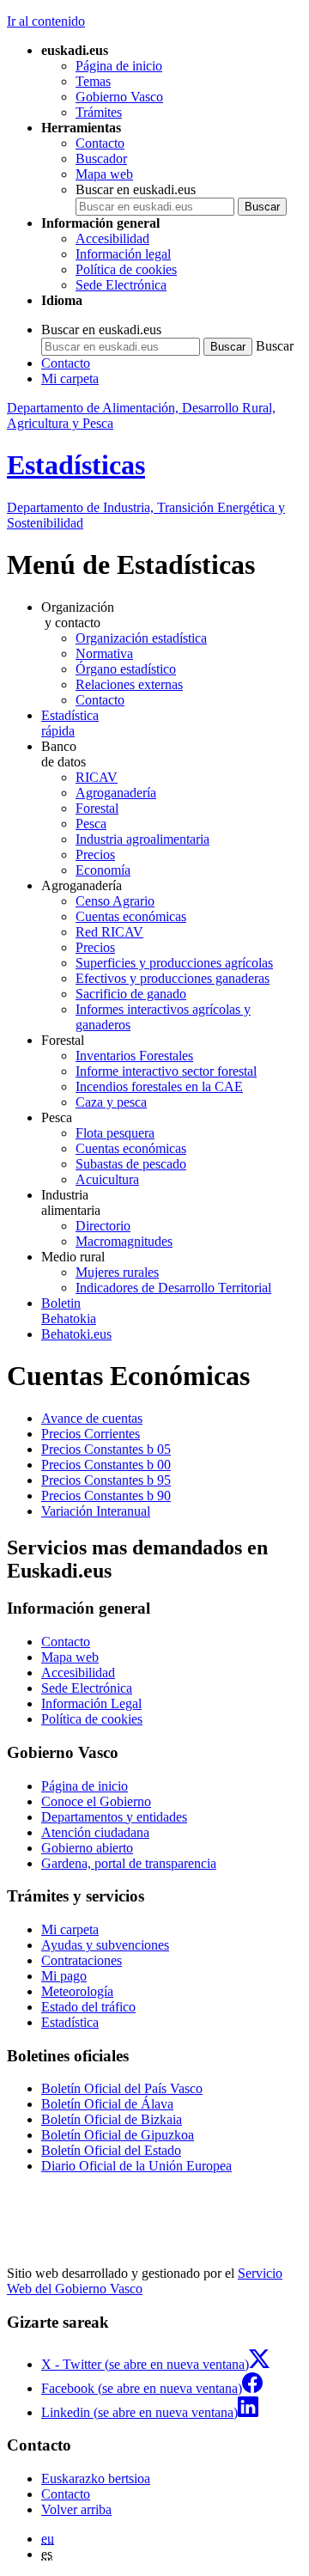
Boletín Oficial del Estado (111, 2150)
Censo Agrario (115, 901)
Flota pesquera (115, 1133)
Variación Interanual (96, 1511)
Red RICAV (109, 932)
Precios (95, 855)
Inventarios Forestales (134, 1056)
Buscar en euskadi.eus (136, 189)
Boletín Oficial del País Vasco (122, 2088)
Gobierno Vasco (119, 97)
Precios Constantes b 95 (106, 1480)
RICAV (97, 777)
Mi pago (64, 1976)
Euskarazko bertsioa (96, 2478)
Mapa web (104, 174)
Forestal (97, 808)
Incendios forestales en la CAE (159, 1087)
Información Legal (91, 1703)
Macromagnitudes (124, 1241)
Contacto (100, 143)
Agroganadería (116, 793)
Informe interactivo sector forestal (166, 1071)
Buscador (101, 159)
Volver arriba (76, 2509)
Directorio (103, 1226)
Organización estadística (141, 638)
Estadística (70, 2022)
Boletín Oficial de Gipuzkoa (118, 2135)
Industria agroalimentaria (142, 839)
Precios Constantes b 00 (106, 1465)
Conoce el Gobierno (96, 1801)
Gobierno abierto (87, 1848)
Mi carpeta (70, 378)
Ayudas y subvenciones (105, 1945)
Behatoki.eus (76, 1334)
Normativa (104, 653)
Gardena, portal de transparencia (129, 1863)
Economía (103, 870)
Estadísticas (76, 465)
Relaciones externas (129, 684)
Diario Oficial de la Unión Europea (136, 2166)
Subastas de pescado (131, 1164)
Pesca (91, 824)
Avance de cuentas (92, 1418)
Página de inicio (119, 66)
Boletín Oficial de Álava (107, 2104)
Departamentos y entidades (114, 1817)
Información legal (123, 254)
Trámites (99, 112)
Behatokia (69, 1311)
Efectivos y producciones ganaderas (173, 978)
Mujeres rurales (117, 1272)
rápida (70, 723)
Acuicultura (107, 1179)
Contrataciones (82, 1960)
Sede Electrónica (121, 285)
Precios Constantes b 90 (106, 1496)
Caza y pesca (111, 1102)
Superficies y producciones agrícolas (174, 963)
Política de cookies (126, 269)
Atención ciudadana (95, 1832)
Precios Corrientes (91, 1434)
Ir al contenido (46, 21)
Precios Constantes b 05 (106, 1449)
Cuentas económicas (131, 916)
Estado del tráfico (88, 2007)
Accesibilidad (112, 238)
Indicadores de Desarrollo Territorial (173, 1288)
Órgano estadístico (126, 669)
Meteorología (77, 1991)
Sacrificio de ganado (131, 994)
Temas (93, 81)
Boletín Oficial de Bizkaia (112, 2119)
